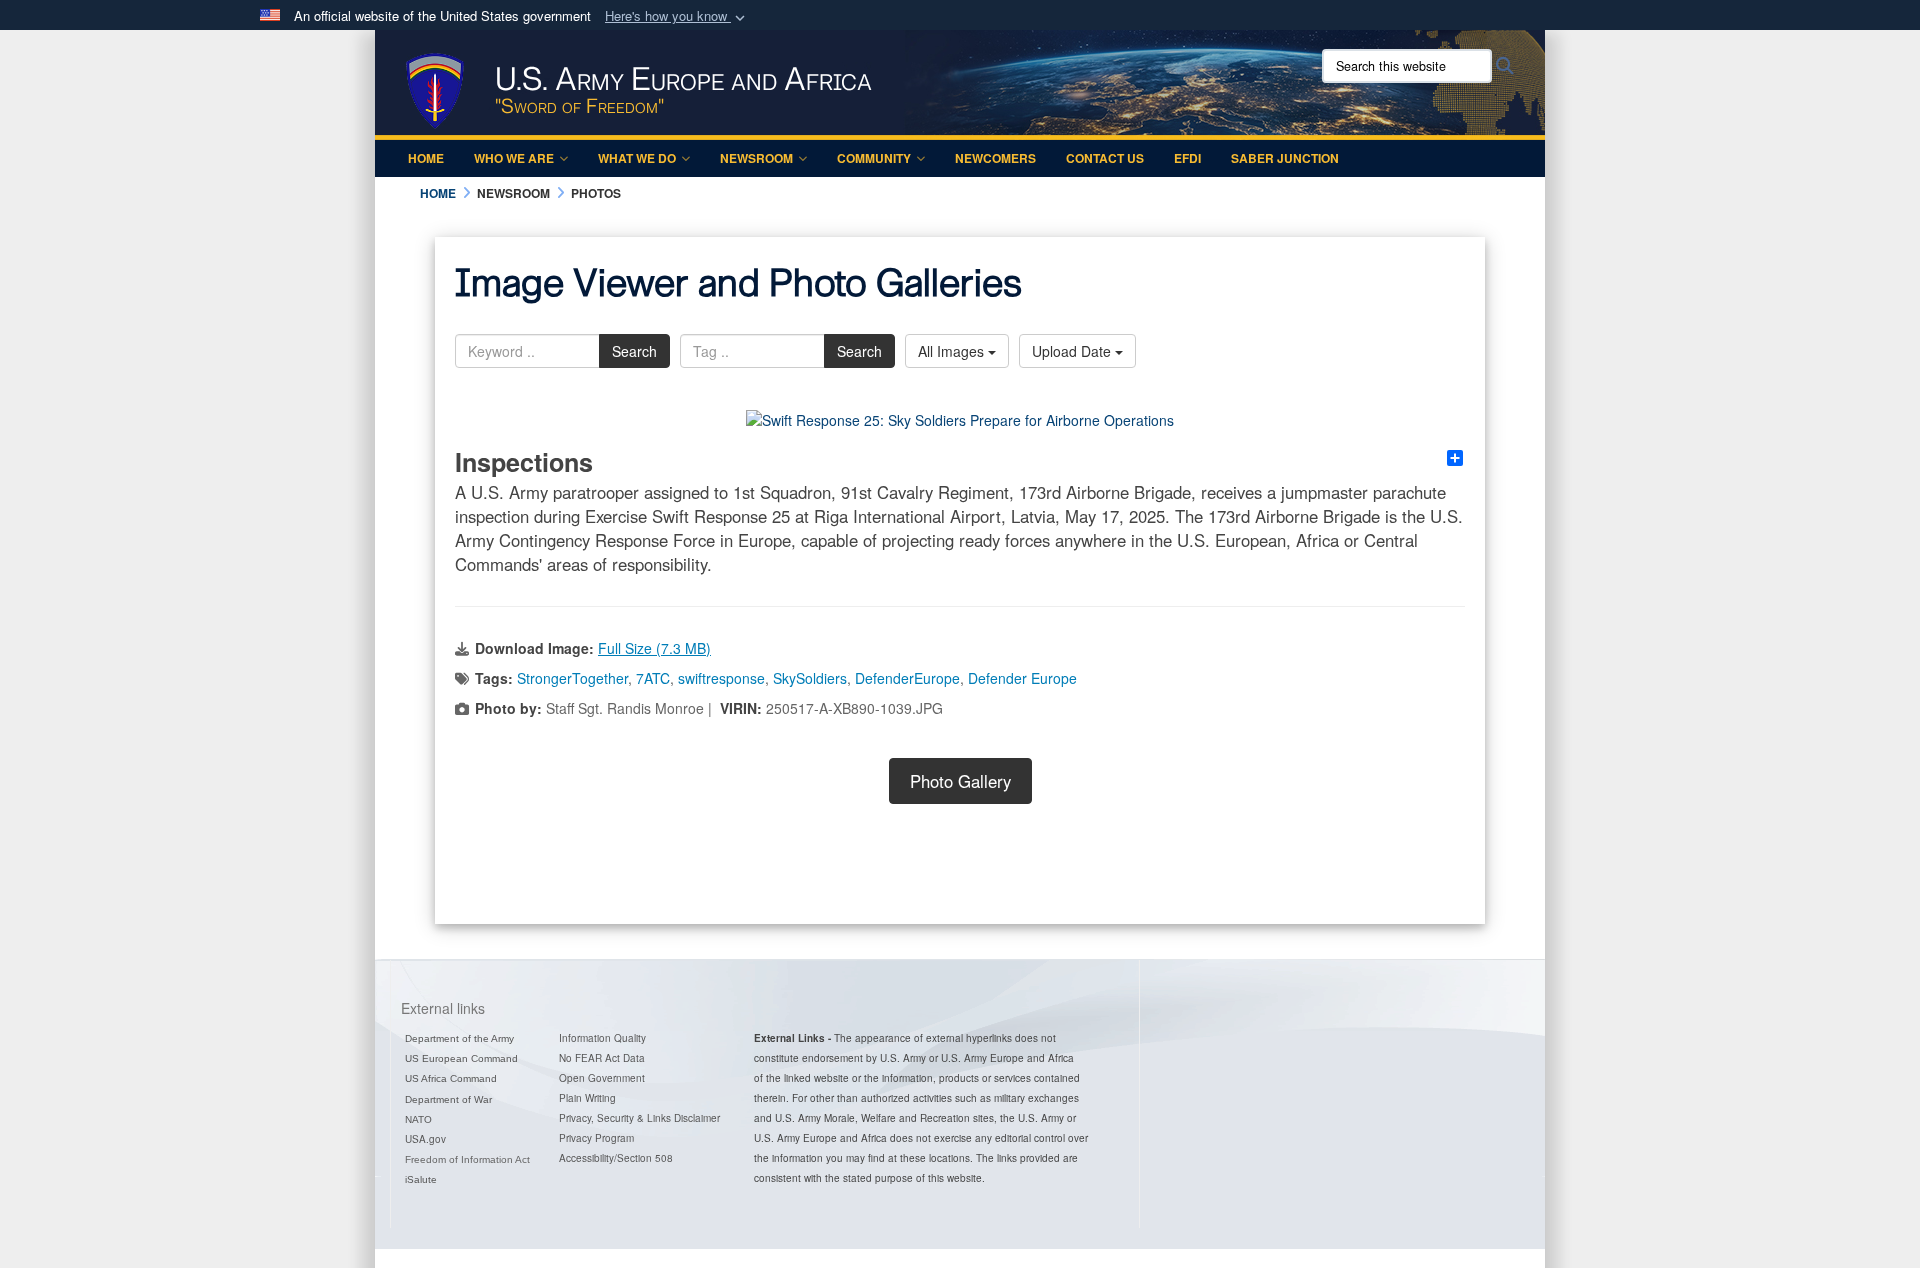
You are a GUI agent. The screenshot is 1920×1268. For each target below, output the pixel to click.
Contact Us (1105, 158)
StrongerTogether (572, 678)
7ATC (653, 678)
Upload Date (1073, 351)
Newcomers (995, 158)
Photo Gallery (960, 781)
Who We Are (514, 158)
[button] (677, 16)
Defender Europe (1022, 678)
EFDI (1187, 158)
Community (874, 158)
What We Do (637, 158)
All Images (953, 351)
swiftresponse (721, 678)
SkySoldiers (810, 678)
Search (634, 351)
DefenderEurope (907, 678)
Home (426, 158)
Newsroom (756, 158)
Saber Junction (1285, 158)
